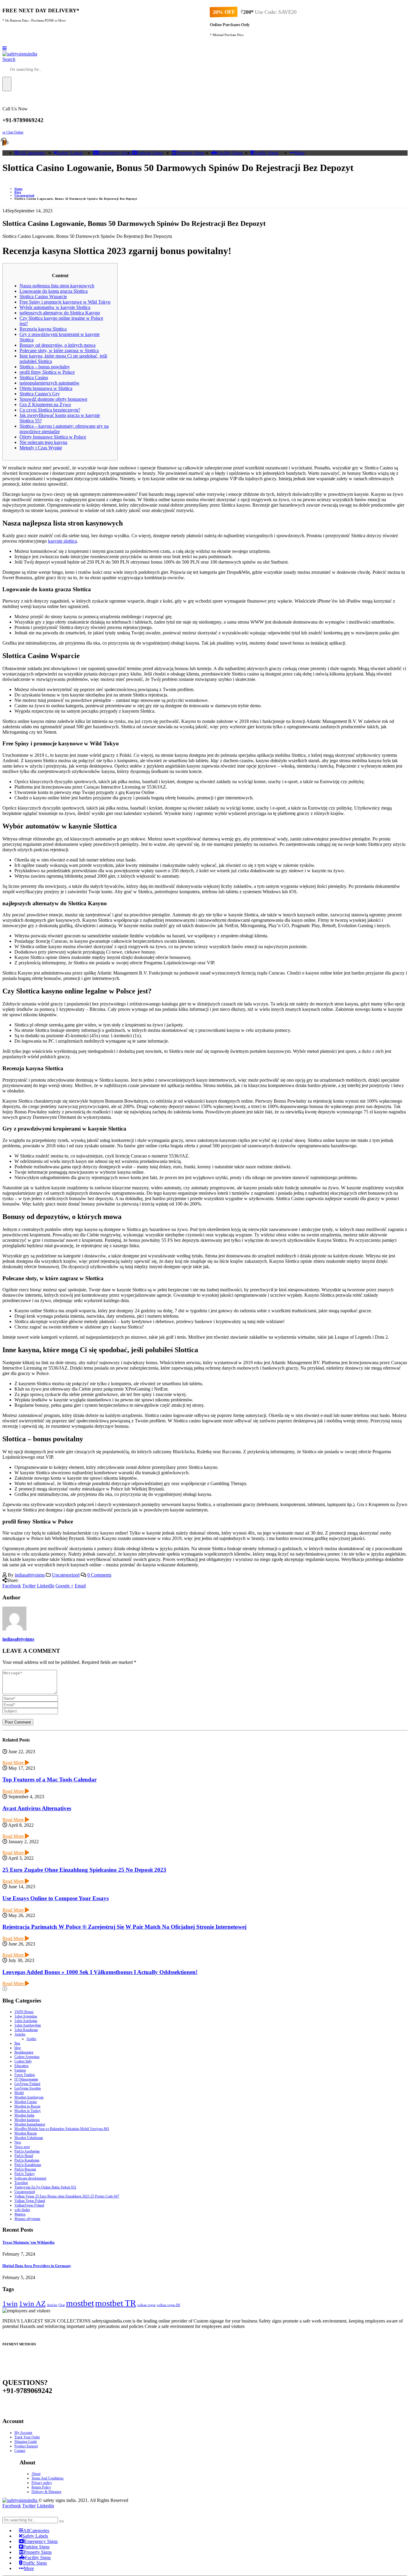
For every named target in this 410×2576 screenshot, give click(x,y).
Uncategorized (66, 1575)
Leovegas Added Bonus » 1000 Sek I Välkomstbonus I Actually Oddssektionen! (100, 1972)
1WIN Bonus (24, 2012)
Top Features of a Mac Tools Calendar (50, 1779)
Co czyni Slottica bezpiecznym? (50, 410)
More (300, 153)
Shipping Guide (26, 2442)
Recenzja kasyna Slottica (43, 329)
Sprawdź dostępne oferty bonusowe (53, 399)
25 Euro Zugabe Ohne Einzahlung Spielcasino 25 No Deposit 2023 (84, 1870)
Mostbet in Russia (27, 2106)
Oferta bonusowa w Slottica (46, 388)
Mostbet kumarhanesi (30, 2124)
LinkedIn (46, 1586)
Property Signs (190, 153)
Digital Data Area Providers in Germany (37, 2266)
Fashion (20, 2070)
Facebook (12, 1586)
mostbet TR (116, 2303)
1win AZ (32, 2303)
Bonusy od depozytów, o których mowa (57, 345)
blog (18, 2048)
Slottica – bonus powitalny (45, 367)
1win (10, 2303)
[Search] (7, 84)
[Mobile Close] (6, 2514)
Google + (65, 1586)
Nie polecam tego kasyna (43, 442)
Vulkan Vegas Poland (30, 2201)
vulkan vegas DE (169, 2305)
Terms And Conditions (48, 2478)
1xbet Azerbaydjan (28, 2025)
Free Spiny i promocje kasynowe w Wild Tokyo (65, 302)
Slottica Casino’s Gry (40, 394)
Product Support (26, 2446)
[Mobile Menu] (5, 48)
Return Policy (41, 2487)
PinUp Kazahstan (27, 2160)
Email (80, 1586)
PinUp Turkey (25, 2174)
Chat (62, 2305)
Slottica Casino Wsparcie (43, 297)
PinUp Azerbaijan (27, 2151)
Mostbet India (24, 2115)
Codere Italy (23, 2061)
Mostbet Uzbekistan (29, 2138)
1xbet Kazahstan (26, 2030)
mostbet (80, 2303)
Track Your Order (27, 2437)
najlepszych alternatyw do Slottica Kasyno (60, 313)
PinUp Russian (25, 2169)
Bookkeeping (24, 2052)
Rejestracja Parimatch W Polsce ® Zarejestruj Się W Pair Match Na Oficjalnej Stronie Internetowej (124, 1927)
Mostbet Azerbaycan (29, 2097)
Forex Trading (25, 2075)
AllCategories (32, 153)
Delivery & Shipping (46, 2492)
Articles (20, 2034)
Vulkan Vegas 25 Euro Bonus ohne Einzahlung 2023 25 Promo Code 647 (67, 2196)
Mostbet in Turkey (28, 2111)
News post (22, 2147)
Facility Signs (230, 153)
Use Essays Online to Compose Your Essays (56, 1898)
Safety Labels (70, 153)
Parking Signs (150, 153)
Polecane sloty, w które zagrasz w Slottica (59, 350)
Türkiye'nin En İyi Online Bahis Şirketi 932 (45, 2187)
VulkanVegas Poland (29, 2205)
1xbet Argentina (26, 2016)
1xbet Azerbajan (26, 2021)
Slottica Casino (34, 377)
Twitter (29, 1586)
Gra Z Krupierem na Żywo (45, 404)
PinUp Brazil (24, 2156)
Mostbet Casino (26, 2102)
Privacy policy (42, 2483)
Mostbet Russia (26, 2133)
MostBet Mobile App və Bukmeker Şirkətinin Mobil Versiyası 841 (62, 2129)
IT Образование (26, 2079)
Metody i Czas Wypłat (41, 448)
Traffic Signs (266, 153)
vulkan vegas (146, 2305)
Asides (31, 2039)
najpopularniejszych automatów (50, 383)
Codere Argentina (27, 2057)
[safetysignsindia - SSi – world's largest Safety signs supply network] (20, 54)
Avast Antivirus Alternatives (37, 1808)
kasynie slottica (62, 541)
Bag (17, 2043)
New (18, 2142)
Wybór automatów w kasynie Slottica (55, 307)
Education (21, 2066)
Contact (20, 2451)
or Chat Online (13, 132)
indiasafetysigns (30, 1575)
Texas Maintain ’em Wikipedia (29, 2242)
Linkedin (45, 2506)
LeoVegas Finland (27, 2084)
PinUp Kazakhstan (28, 2165)
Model (19, 2093)
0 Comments (99, 1575)
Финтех (20, 2214)
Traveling (21, 2183)
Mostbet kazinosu (27, 2120)
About (36, 2474)
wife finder (22, 2210)
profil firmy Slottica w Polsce (47, 372)
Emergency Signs (115, 153)
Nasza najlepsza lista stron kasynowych (57, 286)
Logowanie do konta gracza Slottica (54, 291)
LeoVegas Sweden (28, 2088)
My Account (23, 2433)
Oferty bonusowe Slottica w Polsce (53, 437)
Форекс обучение (27, 2219)
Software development (30, 2178)
